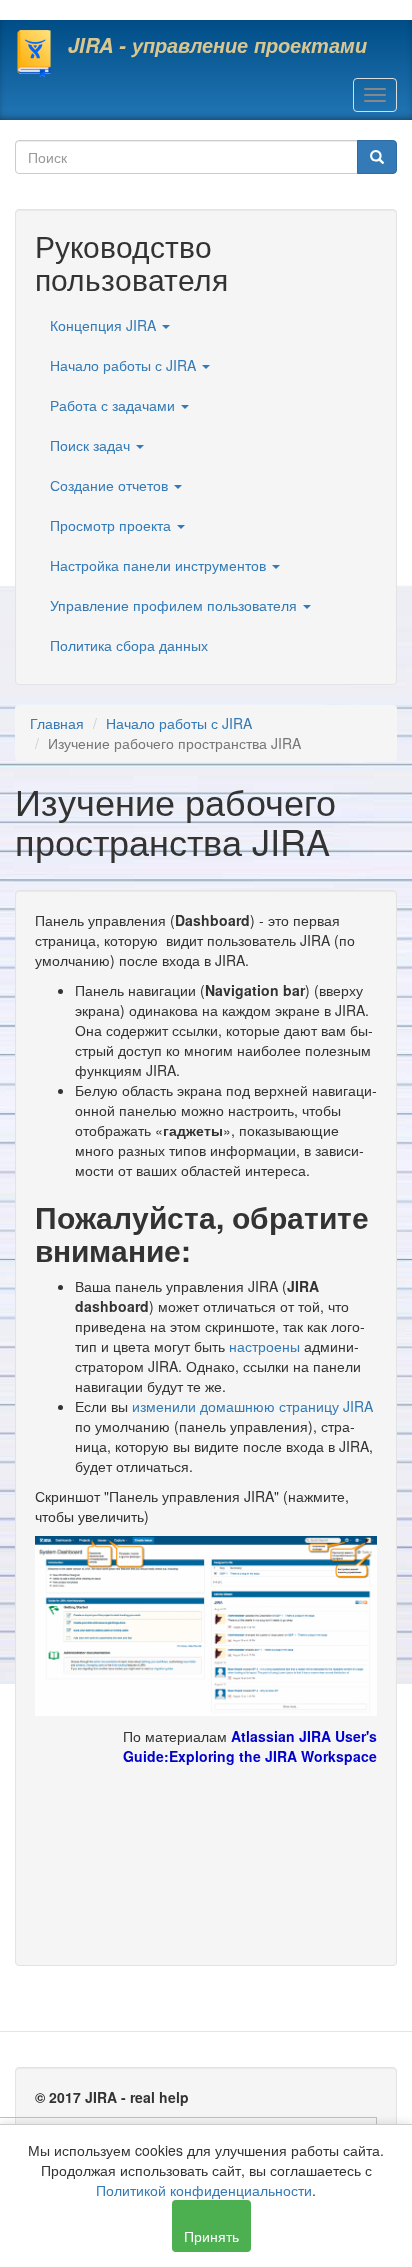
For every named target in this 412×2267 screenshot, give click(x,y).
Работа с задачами (114, 405)
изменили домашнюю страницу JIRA (252, 1406)
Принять (211, 2236)
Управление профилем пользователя (175, 605)
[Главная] (34, 53)
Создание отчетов (111, 485)
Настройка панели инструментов (160, 565)
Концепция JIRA (105, 325)
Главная (57, 723)
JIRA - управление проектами (217, 45)
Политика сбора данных (129, 645)
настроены (264, 1346)
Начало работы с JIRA (125, 365)
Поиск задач (92, 445)
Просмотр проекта (112, 525)
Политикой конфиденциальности (204, 2190)
